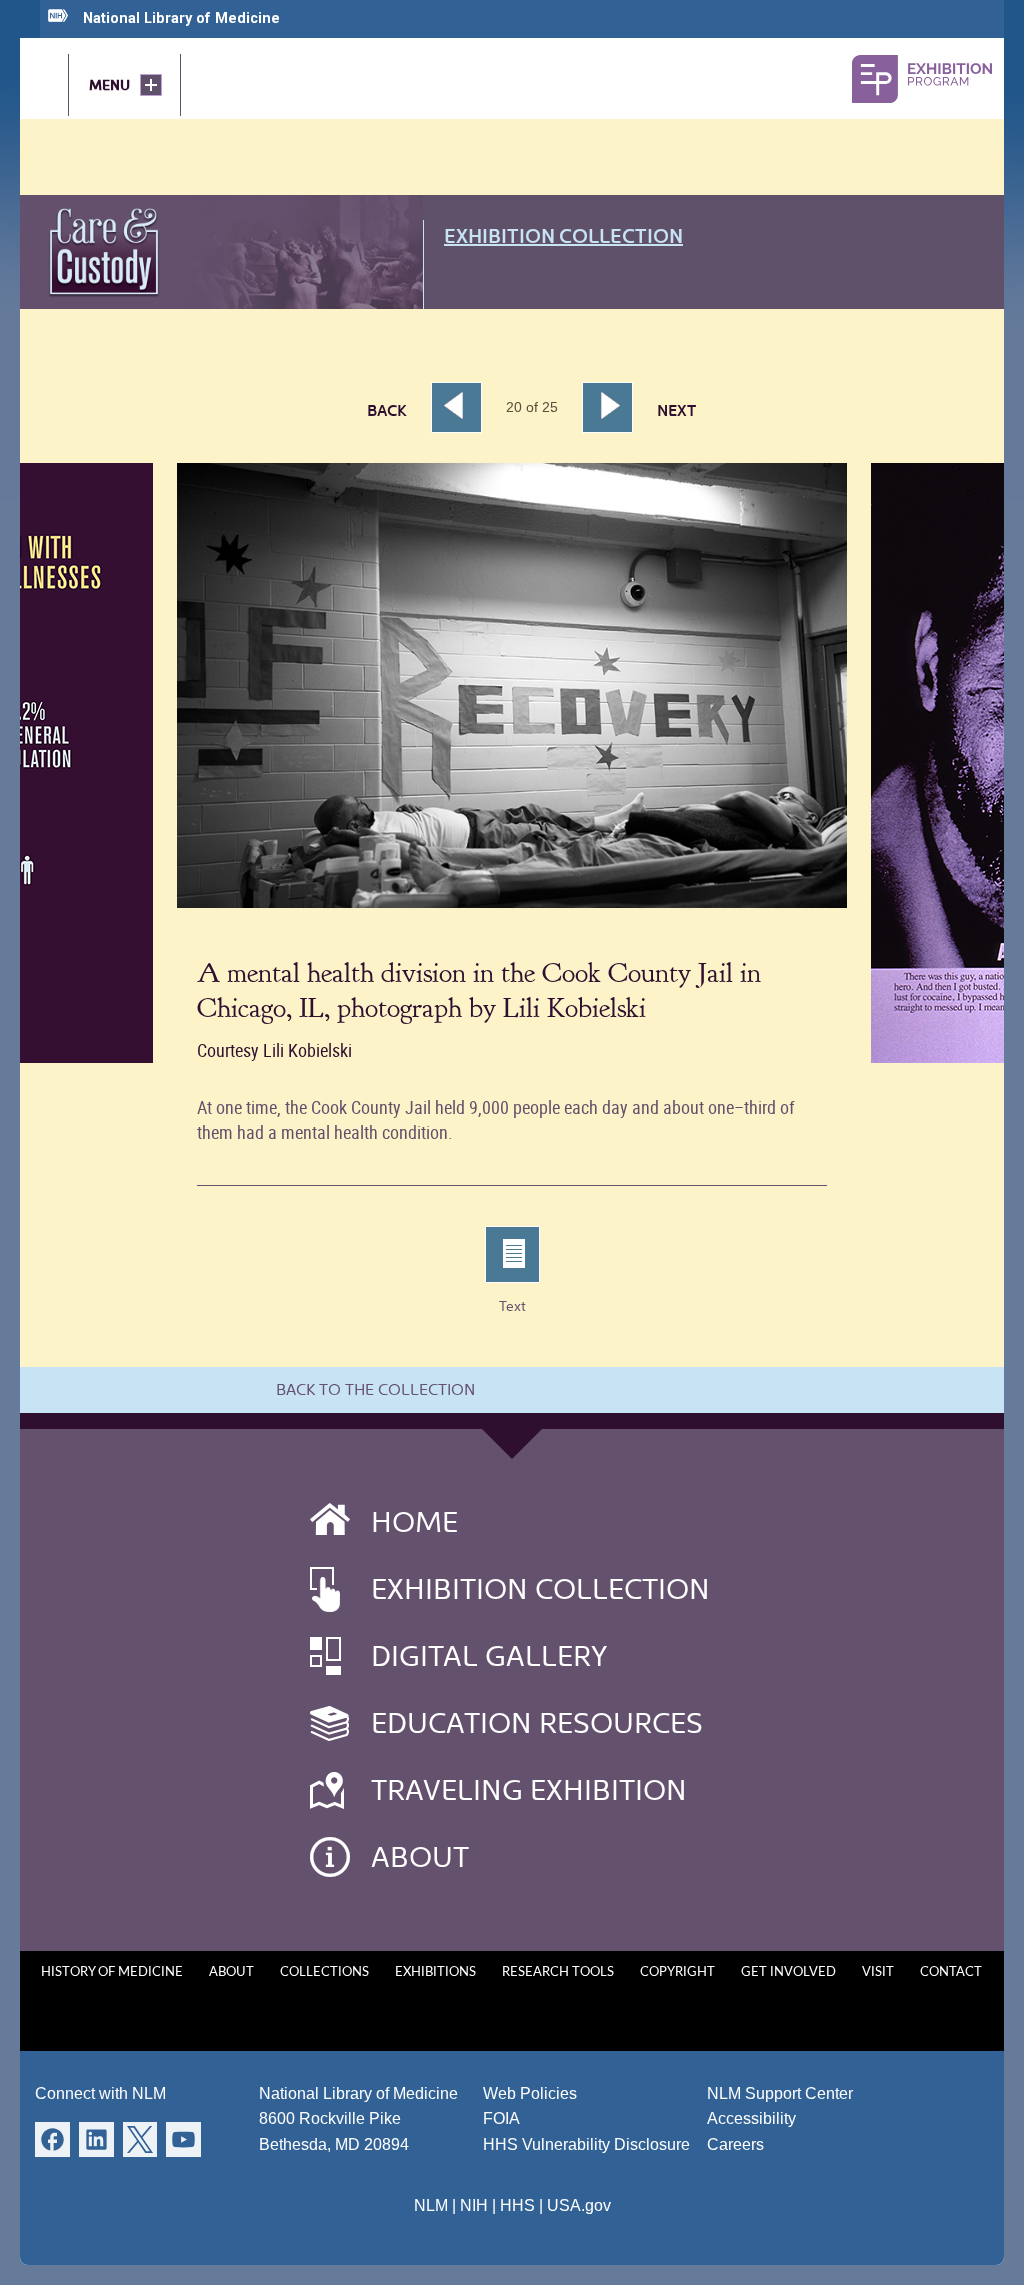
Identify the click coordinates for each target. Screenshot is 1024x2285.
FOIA (501, 2118)
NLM (431, 2205)
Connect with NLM (100, 2093)
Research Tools (558, 1972)
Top (970, 2251)
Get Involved (788, 1972)
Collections (324, 1972)
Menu (109, 85)
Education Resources (537, 1723)
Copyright (677, 1972)
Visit (878, 1972)
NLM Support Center (780, 2093)
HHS (517, 2205)
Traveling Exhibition (529, 1790)
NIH (474, 2205)
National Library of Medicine (181, 18)
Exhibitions (435, 1972)
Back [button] (387, 410)
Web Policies (530, 2093)
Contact (951, 1972)
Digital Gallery (489, 1656)
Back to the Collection (375, 1389)
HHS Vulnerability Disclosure (586, 2144)
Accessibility (751, 2118)
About (420, 1857)
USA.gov (579, 2205)
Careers (735, 2144)
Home (414, 1522)
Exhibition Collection (563, 236)
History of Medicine (112, 1972)
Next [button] (619, 407)
